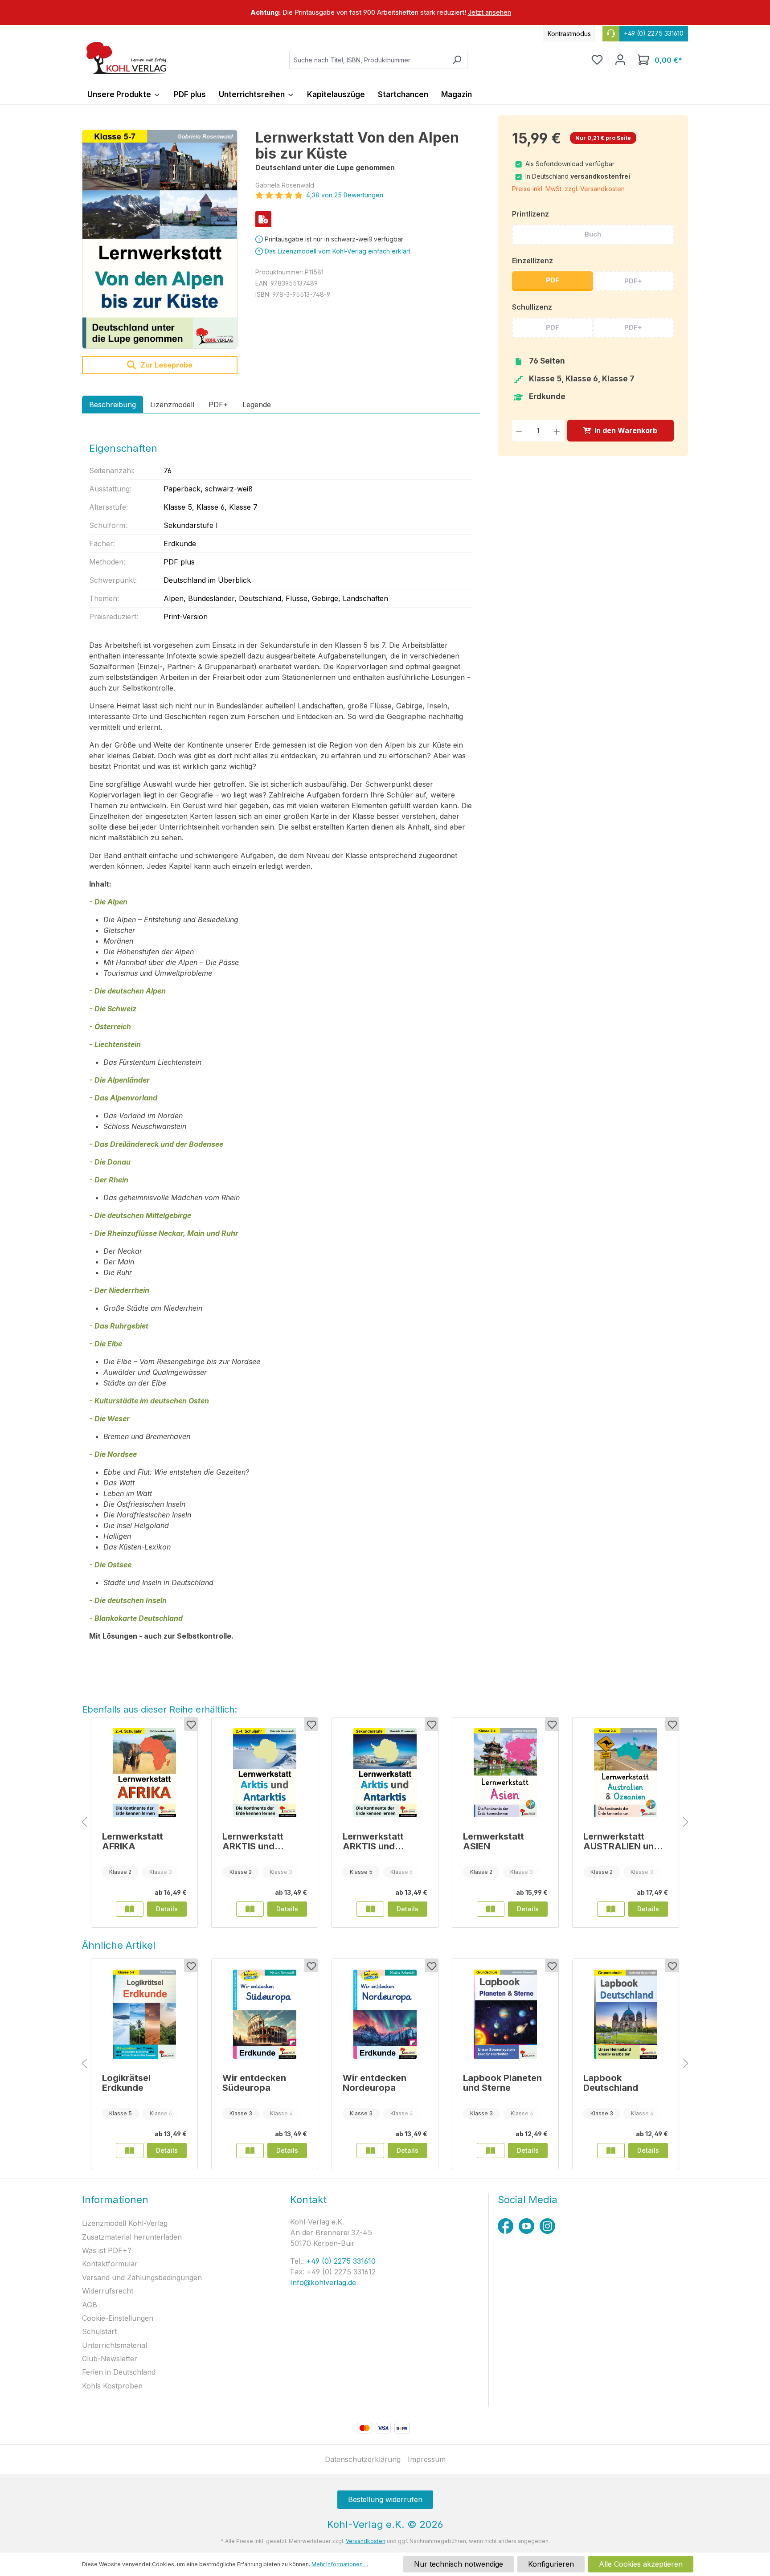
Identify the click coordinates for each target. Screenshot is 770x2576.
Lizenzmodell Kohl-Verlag (125, 2223)
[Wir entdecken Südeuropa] (265, 2014)
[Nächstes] (686, 1822)
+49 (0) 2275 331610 (340, 2261)
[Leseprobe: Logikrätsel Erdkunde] (130, 2151)
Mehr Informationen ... (340, 2564)
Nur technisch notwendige (459, 2564)
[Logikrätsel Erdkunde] (144, 2014)
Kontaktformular (110, 2264)
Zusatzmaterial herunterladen (132, 2237)
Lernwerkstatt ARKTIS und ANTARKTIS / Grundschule (253, 1841)
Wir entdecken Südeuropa (254, 2083)
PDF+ (633, 281)
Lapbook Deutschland (611, 2083)
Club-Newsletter (110, 2359)
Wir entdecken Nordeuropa (375, 2083)
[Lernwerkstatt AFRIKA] (144, 1773)
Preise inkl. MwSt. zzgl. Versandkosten (568, 189)
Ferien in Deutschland (119, 2372)
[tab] (113, 405)
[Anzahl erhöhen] (557, 431)
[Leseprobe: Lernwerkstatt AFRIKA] (130, 1909)
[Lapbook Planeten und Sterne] (505, 2014)
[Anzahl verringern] (519, 431)
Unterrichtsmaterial (115, 2345)
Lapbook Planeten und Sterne (502, 2083)
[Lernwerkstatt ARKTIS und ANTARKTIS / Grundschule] (265, 1773)
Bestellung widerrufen (385, 2499)
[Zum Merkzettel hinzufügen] (191, 1724)
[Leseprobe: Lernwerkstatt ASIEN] (491, 1909)
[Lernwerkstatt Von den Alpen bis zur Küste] (160, 239)
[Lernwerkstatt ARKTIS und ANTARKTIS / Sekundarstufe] (385, 1773)
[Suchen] (457, 60)
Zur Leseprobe (166, 365)
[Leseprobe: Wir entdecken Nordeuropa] (370, 2151)
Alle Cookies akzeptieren (641, 2564)
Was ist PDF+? (107, 2250)
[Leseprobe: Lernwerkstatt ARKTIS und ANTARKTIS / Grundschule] (250, 1909)
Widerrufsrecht (108, 2291)
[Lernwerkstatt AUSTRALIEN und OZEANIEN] (626, 1773)
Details (167, 1909)
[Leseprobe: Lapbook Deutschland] (611, 2151)
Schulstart (99, 2331)
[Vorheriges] (84, 1822)
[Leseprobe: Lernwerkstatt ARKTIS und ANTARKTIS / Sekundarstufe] (370, 1909)
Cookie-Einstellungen (118, 2318)
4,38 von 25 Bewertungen (345, 195)
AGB (90, 2305)
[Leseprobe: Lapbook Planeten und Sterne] (491, 2151)
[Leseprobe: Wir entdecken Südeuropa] (250, 2151)
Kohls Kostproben (112, 2386)
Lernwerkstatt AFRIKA (133, 1841)
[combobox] (368, 60)
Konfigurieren (551, 2564)
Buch (593, 234)
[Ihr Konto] (620, 60)
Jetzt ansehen (489, 12)
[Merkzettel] (597, 60)
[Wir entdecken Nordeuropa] (385, 2014)
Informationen (115, 2200)
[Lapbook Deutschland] (626, 2014)
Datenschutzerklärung (363, 2459)
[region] (385, 12)
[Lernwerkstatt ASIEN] (505, 1773)
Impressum (427, 2459)
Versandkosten (366, 2541)
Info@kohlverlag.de (323, 2282)
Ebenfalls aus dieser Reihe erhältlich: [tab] (160, 1709)
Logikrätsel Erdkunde (126, 2083)
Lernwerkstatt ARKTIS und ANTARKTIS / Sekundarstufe (375, 1841)
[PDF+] (263, 219)
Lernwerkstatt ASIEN (494, 1841)
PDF (553, 280)
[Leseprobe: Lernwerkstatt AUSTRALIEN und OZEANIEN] (611, 1909)
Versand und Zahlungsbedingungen (142, 2278)
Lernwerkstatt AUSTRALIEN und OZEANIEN (621, 1841)
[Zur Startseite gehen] (127, 58)
